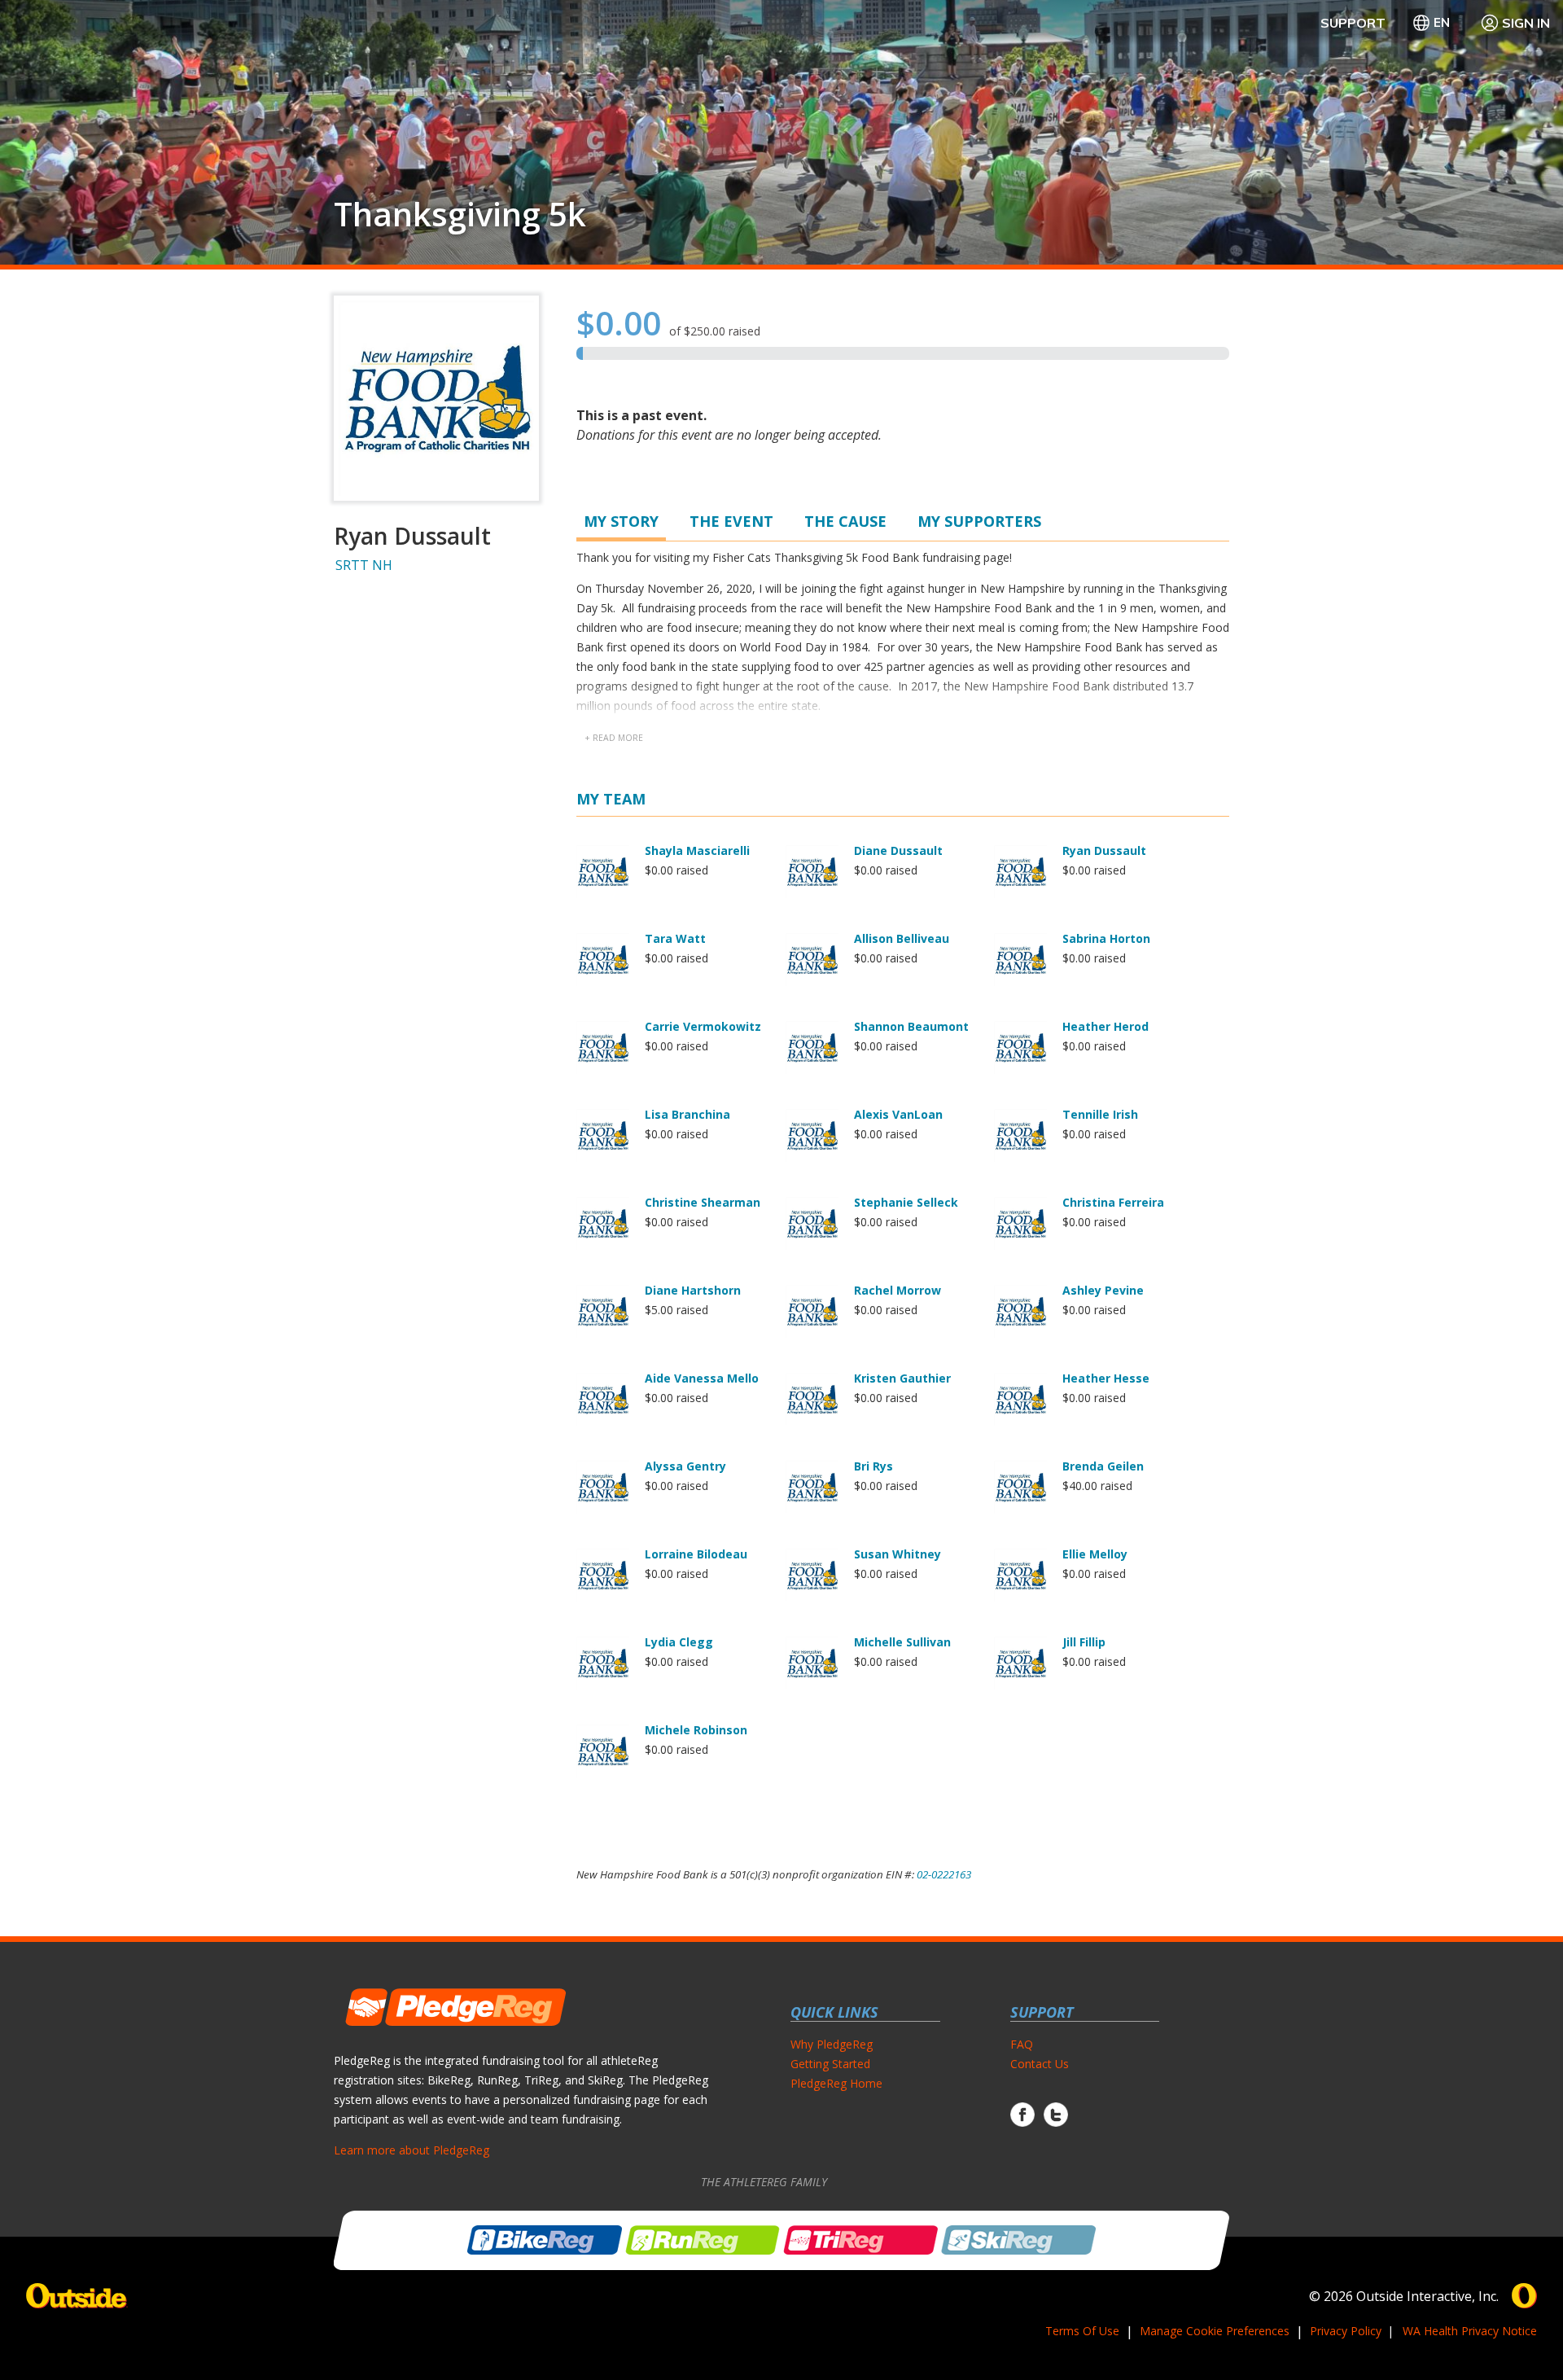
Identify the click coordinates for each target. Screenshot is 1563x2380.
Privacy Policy (1346, 2331)
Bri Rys (873, 1466)
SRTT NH (364, 565)
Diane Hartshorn (693, 1290)
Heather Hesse (1106, 1378)
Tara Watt (675, 938)
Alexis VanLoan (898, 1114)
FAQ (1022, 2044)
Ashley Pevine (1103, 1290)
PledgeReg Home (836, 2083)
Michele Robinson (696, 1730)
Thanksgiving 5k (460, 214)
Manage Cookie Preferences (1215, 2331)
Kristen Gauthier (902, 1378)
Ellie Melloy (1095, 1554)
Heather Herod (1105, 1026)
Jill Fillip (1084, 1642)
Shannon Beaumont (911, 1026)
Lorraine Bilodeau (696, 1554)
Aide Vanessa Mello (702, 1378)
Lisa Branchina (687, 1114)
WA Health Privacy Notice (1470, 2331)
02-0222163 (944, 1874)
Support (1353, 23)
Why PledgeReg (832, 2044)
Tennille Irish (1100, 1114)
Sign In (1526, 23)
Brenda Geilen (1103, 1466)
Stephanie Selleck (906, 1202)
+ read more (614, 738)
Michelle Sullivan (902, 1642)
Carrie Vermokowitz (703, 1026)
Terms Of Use (1082, 2331)
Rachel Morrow (898, 1290)
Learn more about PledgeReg (412, 2150)
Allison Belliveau (902, 938)
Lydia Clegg (679, 1642)
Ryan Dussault (1104, 850)
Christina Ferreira (1113, 1202)
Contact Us (1040, 2064)
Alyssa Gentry (685, 1466)
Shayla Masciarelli (697, 850)
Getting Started (830, 2064)
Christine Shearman (703, 1202)
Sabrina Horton (1106, 938)
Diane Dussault (898, 850)
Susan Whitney (898, 1554)
